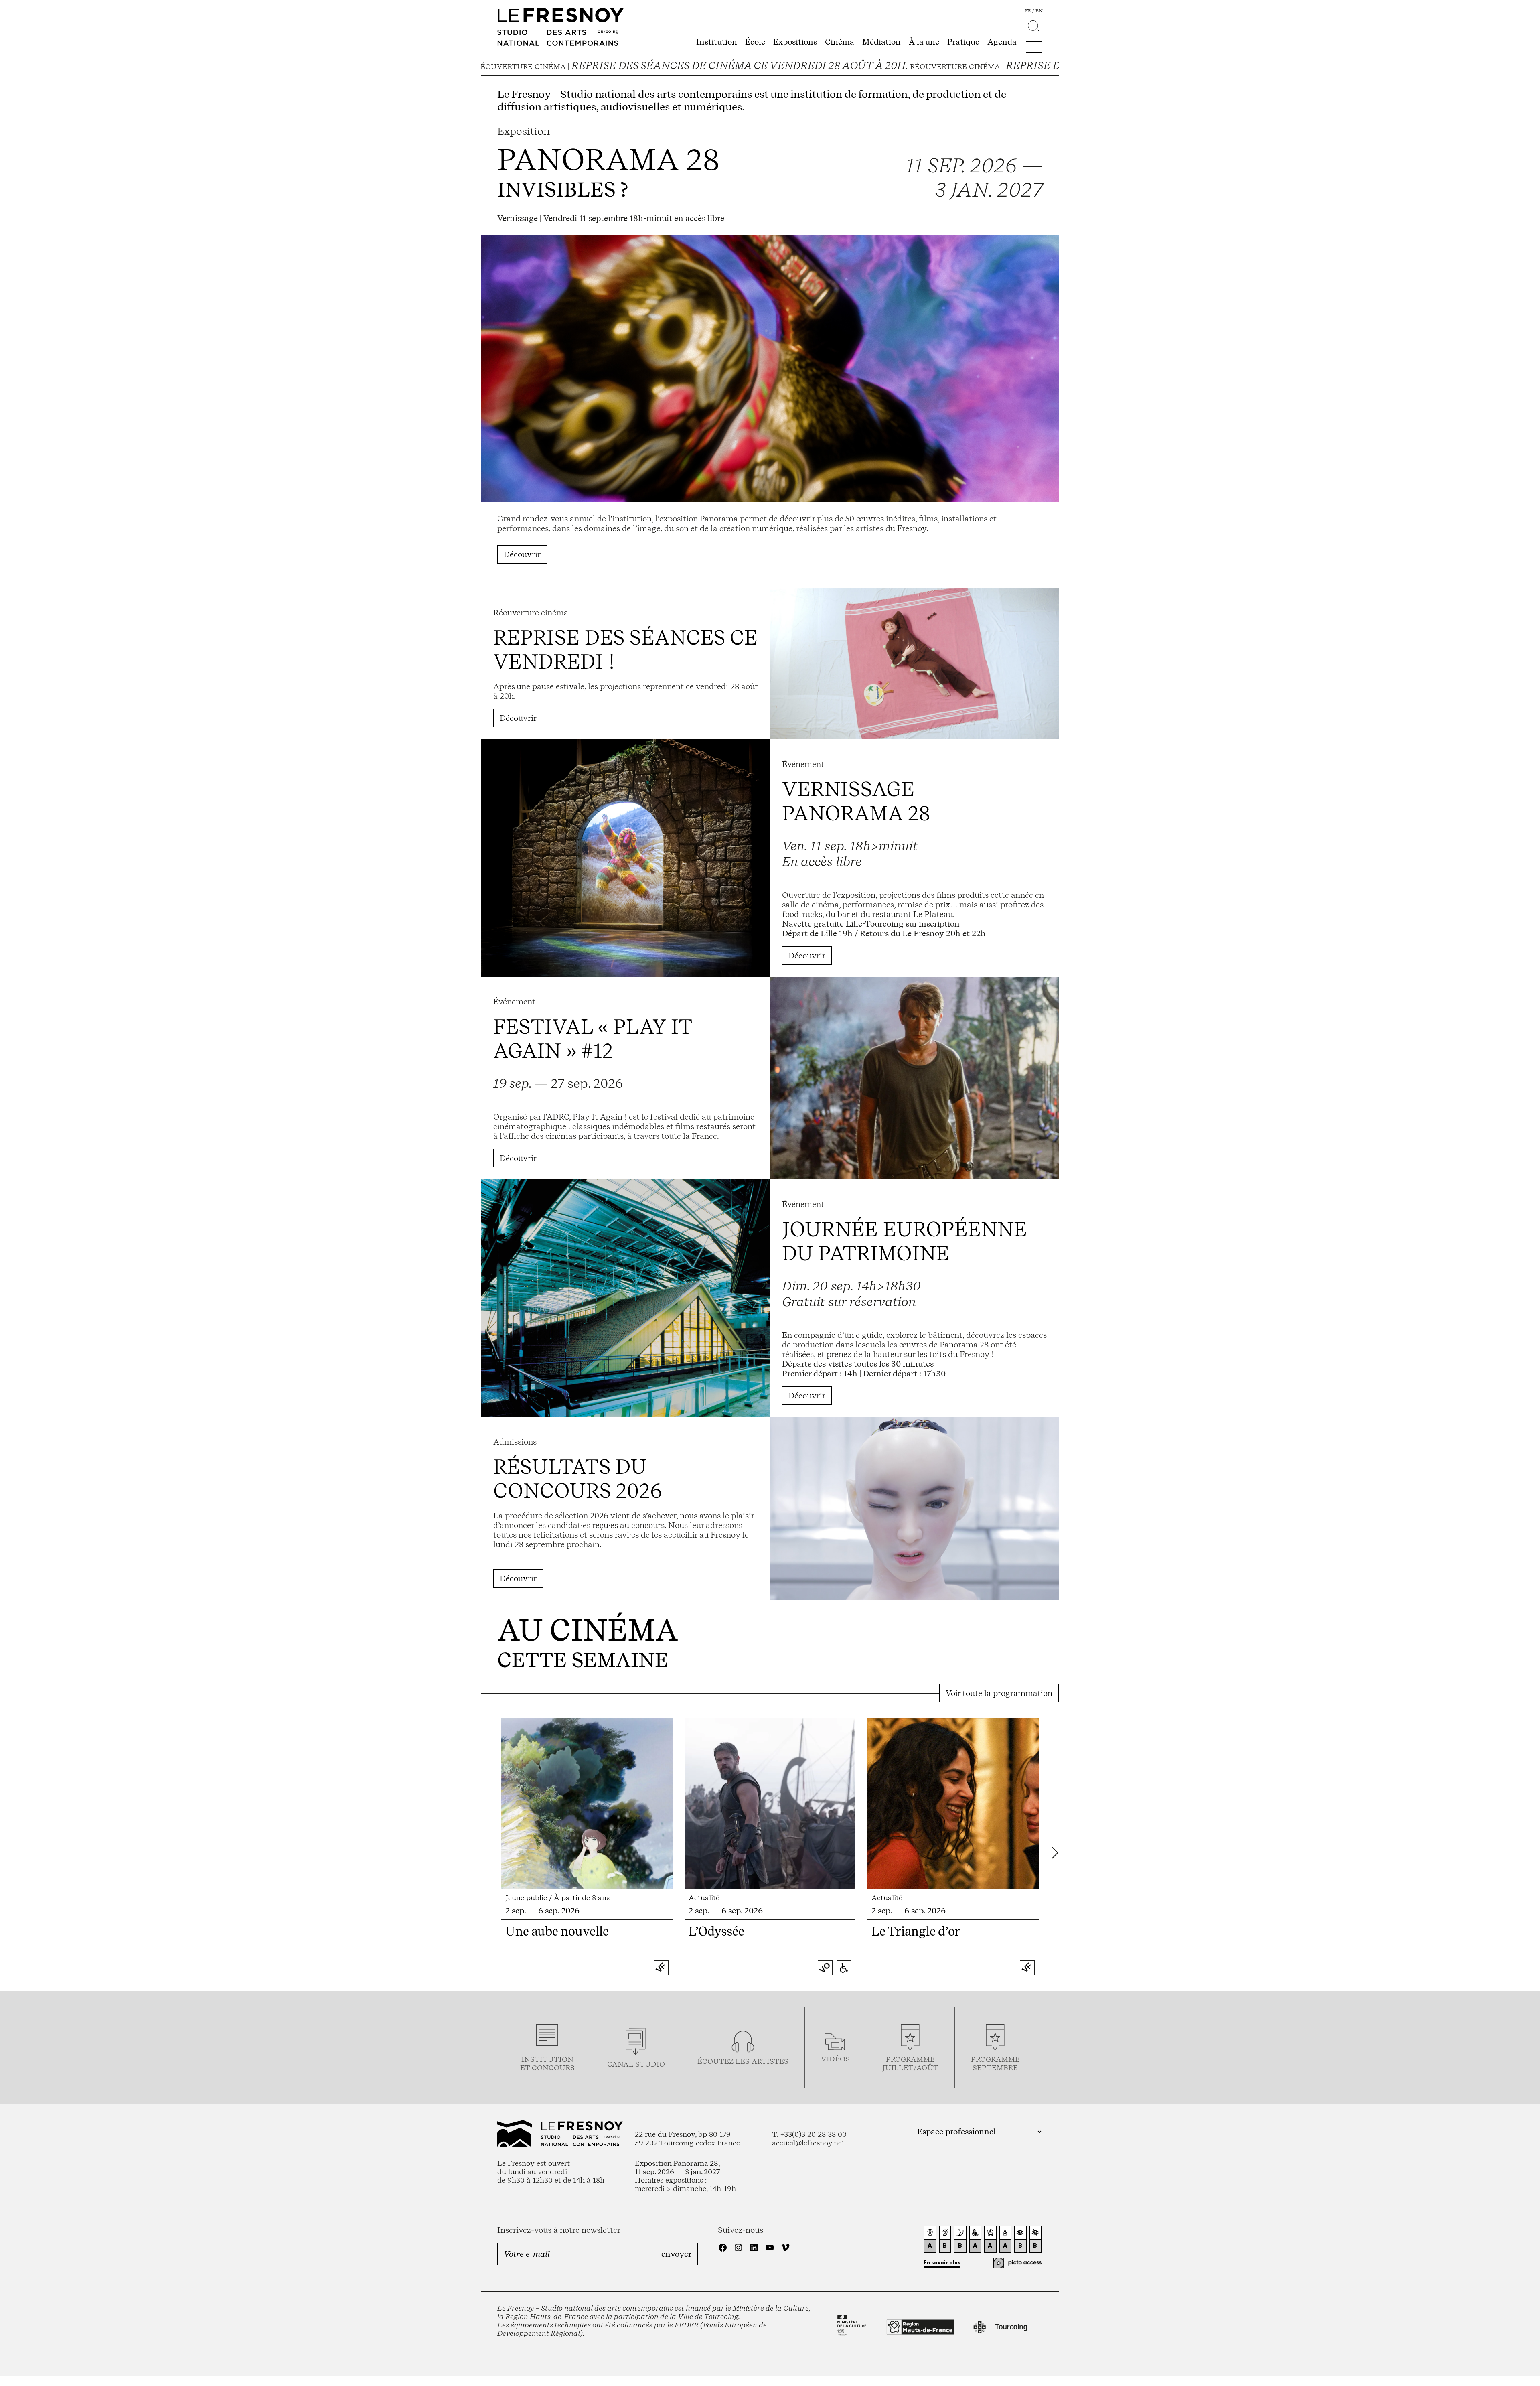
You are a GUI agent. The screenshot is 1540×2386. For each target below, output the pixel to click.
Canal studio (636, 2064)
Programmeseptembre (995, 2063)
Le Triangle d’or (916, 1931)
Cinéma (840, 42)
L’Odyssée (716, 1931)
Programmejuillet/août (910, 2063)
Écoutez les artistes (743, 2061)
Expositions (795, 42)
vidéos (835, 2059)
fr (1028, 11)
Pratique (963, 42)
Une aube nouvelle (557, 1931)
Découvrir (522, 554)
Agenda (1002, 42)
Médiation (881, 42)
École (755, 42)
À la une (924, 42)
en (1039, 11)
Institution (717, 42)
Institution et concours (547, 2063)
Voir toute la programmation (999, 1693)
